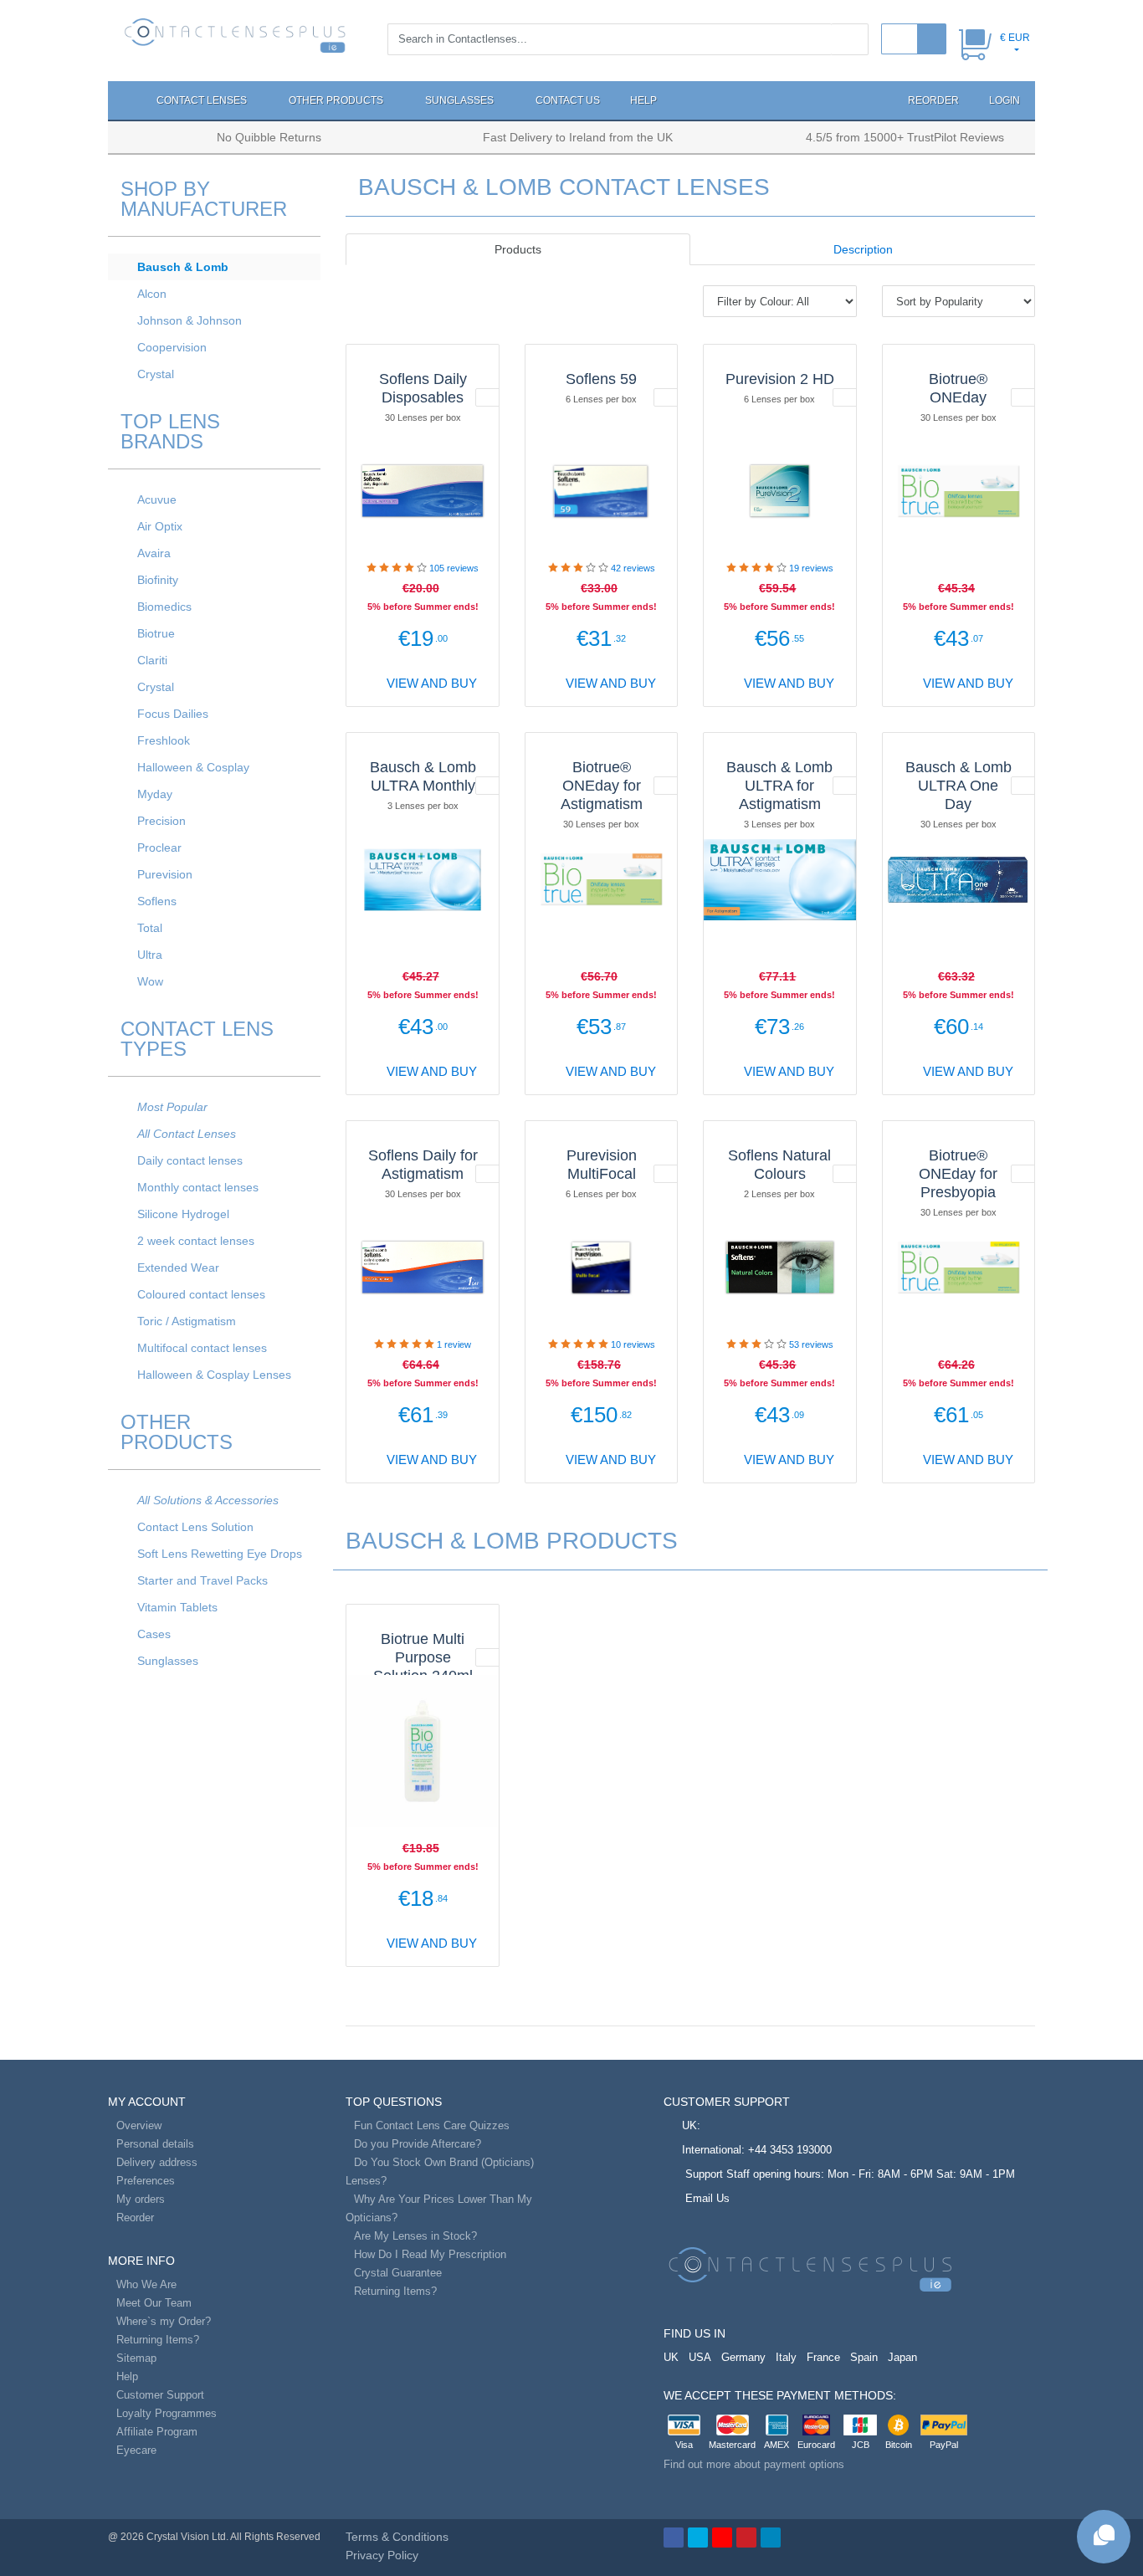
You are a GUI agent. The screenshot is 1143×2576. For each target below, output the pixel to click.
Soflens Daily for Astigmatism (423, 1165)
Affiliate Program (157, 2432)
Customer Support (160, 2395)
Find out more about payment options (754, 2464)
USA (700, 2357)
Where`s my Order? (164, 2321)
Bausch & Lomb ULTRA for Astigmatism (779, 786)
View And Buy (430, 683)
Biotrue (156, 633)
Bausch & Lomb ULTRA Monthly (423, 776)
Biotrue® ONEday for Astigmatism (602, 786)
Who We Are (146, 2284)
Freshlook (164, 740)
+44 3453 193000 (790, 2150)
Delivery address (157, 2162)
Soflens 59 (601, 379)
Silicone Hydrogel (183, 1214)
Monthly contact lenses (198, 1187)
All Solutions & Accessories (208, 1500)
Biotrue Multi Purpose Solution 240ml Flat (423, 1667)
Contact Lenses (203, 100)
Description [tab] (863, 249)
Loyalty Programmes (167, 2413)
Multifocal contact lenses (202, 1348)
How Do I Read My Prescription (430, 2254)
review (454, 1344)
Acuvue (157, 499)
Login (1005, 100)
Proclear (159, 848)
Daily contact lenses (190, 1160)
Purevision (165, 874)
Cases (154, 1634)
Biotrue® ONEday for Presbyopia (958, 1174)
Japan (902, 2357)
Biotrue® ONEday (958, 388)
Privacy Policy (382, 2555)
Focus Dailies (173, 714)
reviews (454, 568)
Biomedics (164, 607)
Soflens (157, 901)
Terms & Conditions (397, 2537)
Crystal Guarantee (398, 2273)
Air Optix (160, 526)
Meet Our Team (154, 2303)
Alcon (152, 294)
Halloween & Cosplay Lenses (214, 1375)
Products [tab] (518, 249)
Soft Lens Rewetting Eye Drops (220, 1554)
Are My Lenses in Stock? (415, 2236)
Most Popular (172, 1107)
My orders (141, 2199)
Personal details (155, 2144)
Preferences (146, 2181)
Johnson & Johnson (190, 320)
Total (150, 928)
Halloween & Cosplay (193, 767)
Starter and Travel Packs (202, 1580)
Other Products (337, 100)
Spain (864, 2357)
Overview (139, 2125)
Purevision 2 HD (780, 379)
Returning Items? (158, 2340)
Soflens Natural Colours (779, 1165)
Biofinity (158, 580)
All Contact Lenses (187, 1134)
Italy (786, 2357)
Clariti (152, 660)
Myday (155, 794)
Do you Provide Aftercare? (418, 2144)
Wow (150, 981)
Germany (743, 2357)
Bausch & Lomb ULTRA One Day (958, 786)
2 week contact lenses (196, 1241)
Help (643, 100)
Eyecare (136, 2450)
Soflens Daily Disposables (423, 388)
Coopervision (172, 347)
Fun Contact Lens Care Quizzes (432, 2125)
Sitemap (136, 2358)
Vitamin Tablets (177, 1607)
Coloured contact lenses (201, 1294)
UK (671, 2357)
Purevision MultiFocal (602, 1165)
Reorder (932, 100)
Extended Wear (178, 1268)
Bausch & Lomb (183, 267)
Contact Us (568, 100)
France (823, 2357)
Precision (161, 821)
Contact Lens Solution (195, 1527)
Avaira (154, 553)
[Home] (125, 100)
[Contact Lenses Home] (235, 34)
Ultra (150, 955)
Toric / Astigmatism (187, 1321)
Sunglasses (461, 100)
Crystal (156, 374)
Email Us (707, 2198)
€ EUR (1015, 38)
